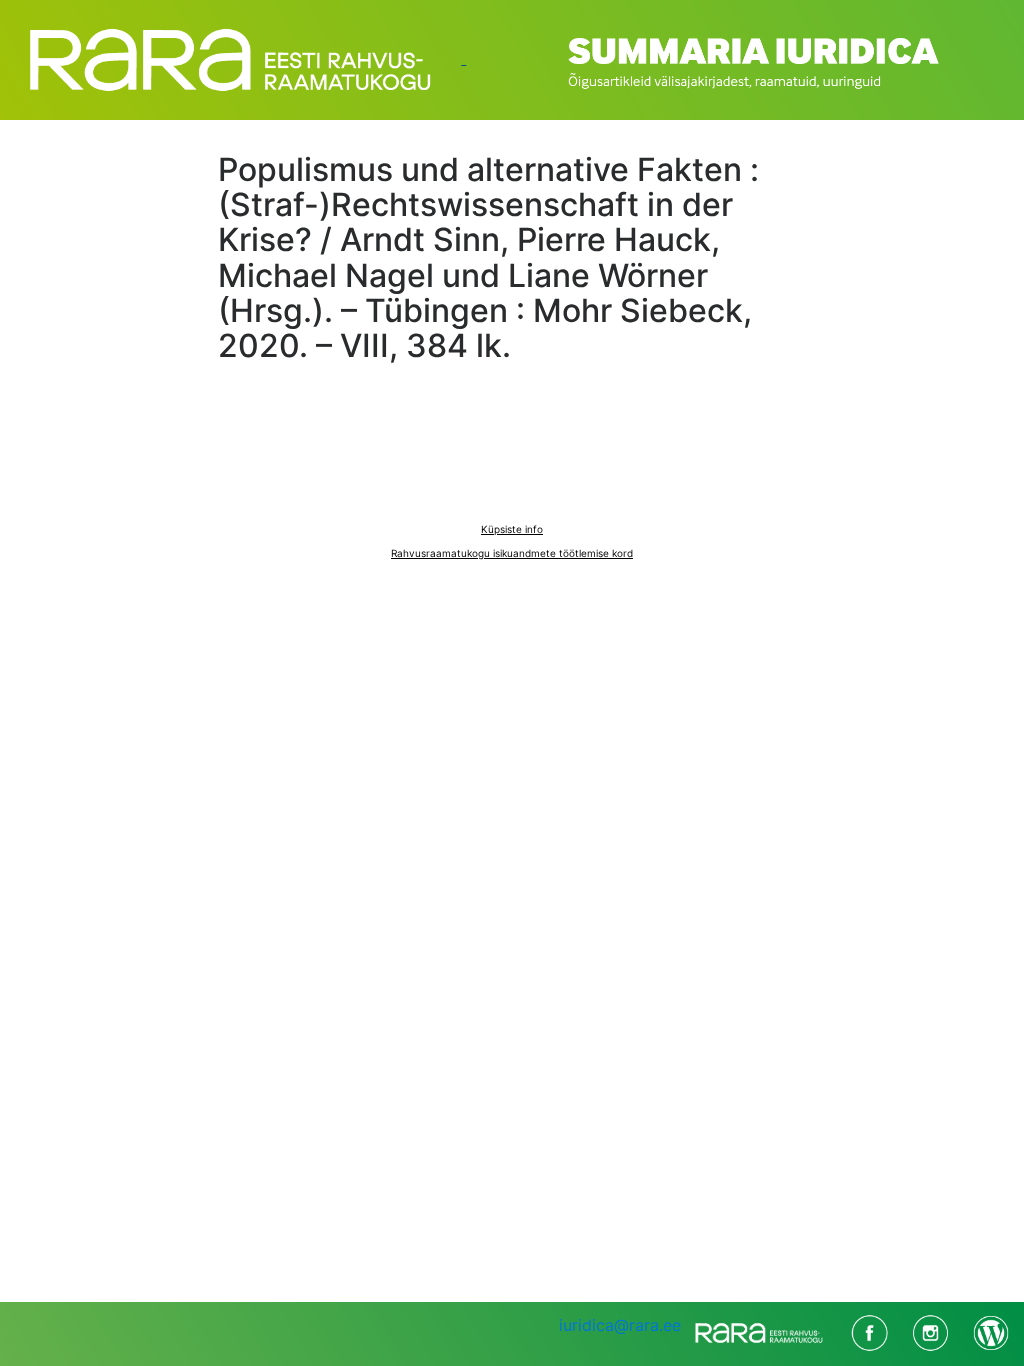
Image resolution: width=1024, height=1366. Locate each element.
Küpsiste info (512, 529)
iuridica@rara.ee (620, 1325)
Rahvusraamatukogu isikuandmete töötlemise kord (512, 553)
